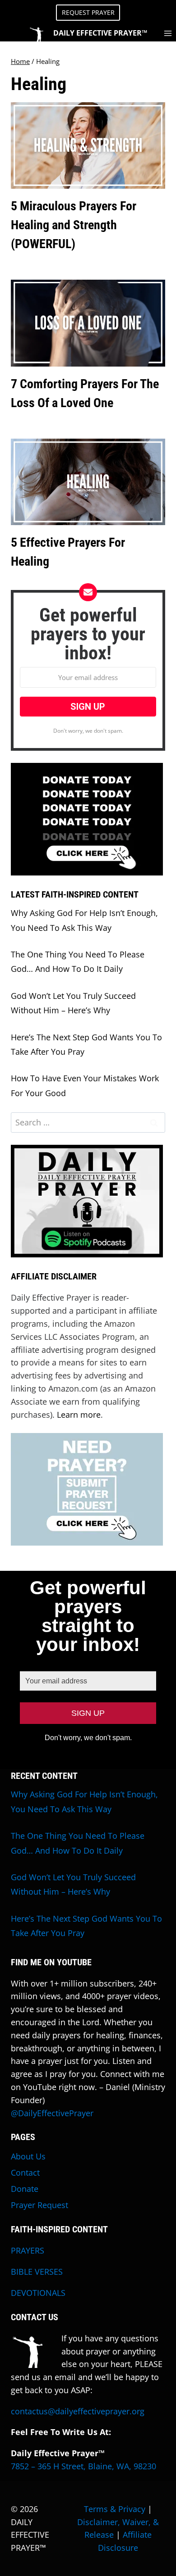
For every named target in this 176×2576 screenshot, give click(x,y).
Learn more (79, 1415)
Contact (25, 2172)
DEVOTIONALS (38, 2293)
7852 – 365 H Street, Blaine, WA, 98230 (83, 2466)
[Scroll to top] (167, 2551)
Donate (25, 2189)
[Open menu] (168, 33)
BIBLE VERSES (37, 2272)
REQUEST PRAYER (88, 12)
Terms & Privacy (115, 2509)
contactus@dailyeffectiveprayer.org (78, 2411)
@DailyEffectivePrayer (52, 2113)
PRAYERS (28, 2250)
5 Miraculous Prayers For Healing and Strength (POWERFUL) (74, 225)
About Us (28, 2156)
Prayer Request (39, 2205)
